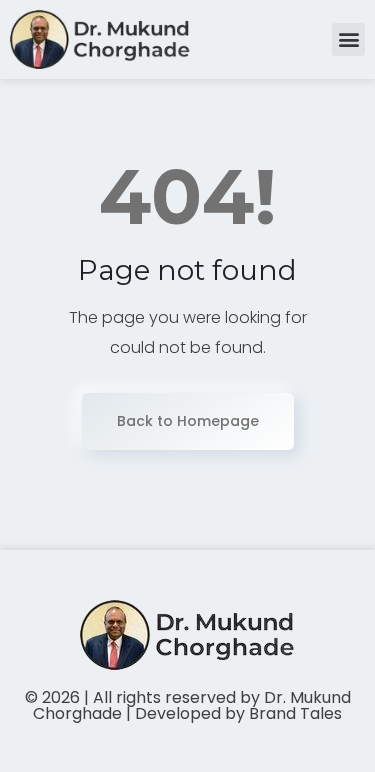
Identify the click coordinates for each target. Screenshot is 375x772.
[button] (348, 39)
